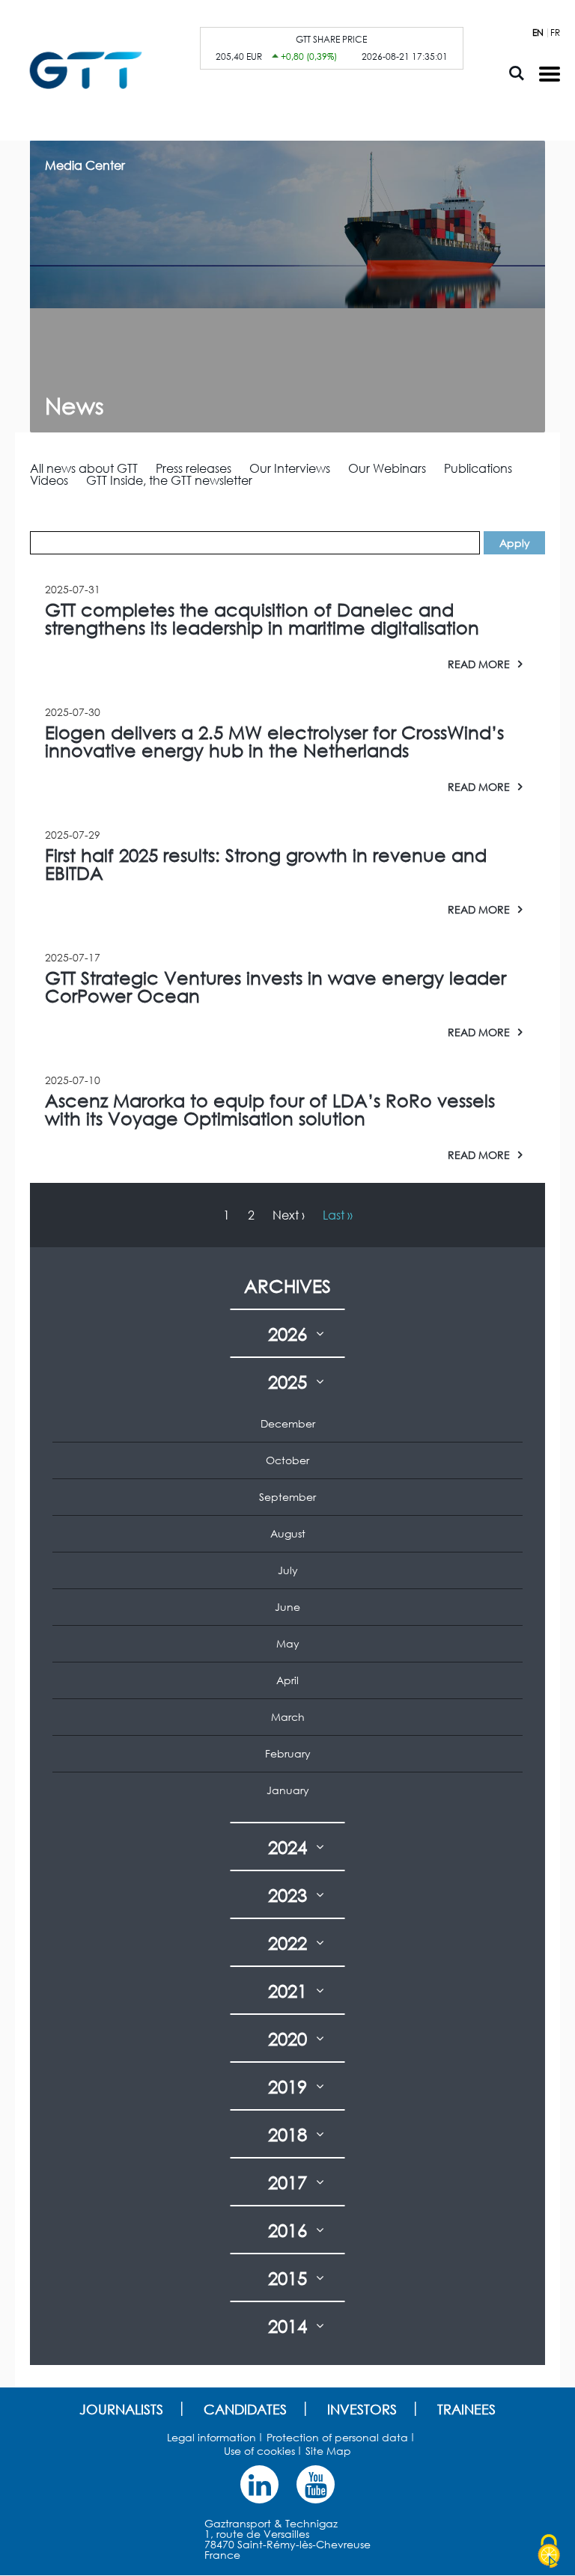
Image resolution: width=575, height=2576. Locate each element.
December (288, 1423)
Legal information (212, 2437)
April (287, 1680)
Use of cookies (259, 2451)
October (287, 1460)
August (288, 1533)
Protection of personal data (337, 2437)
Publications (478, 468)
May (288, 1643)
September (287, 1497)
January (288, 1790)
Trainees (466, 2409)
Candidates (245, 2409)
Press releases (194, 468)
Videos (49, 480)
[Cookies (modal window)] (549, 2551)
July (288, 1570)
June (287, 1607)
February (288, 1753)
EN (538, 33)
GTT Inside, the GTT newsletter (169, 480)
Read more (479, 664)
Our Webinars (387, 468)
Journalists (121, 2409)
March (288, 1717)
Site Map (328, 2451)
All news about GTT (84, 468)
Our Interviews (290, 468)
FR (555, 33)
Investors (362, 2409)
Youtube (316, 2484)
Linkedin (259, 2484)
